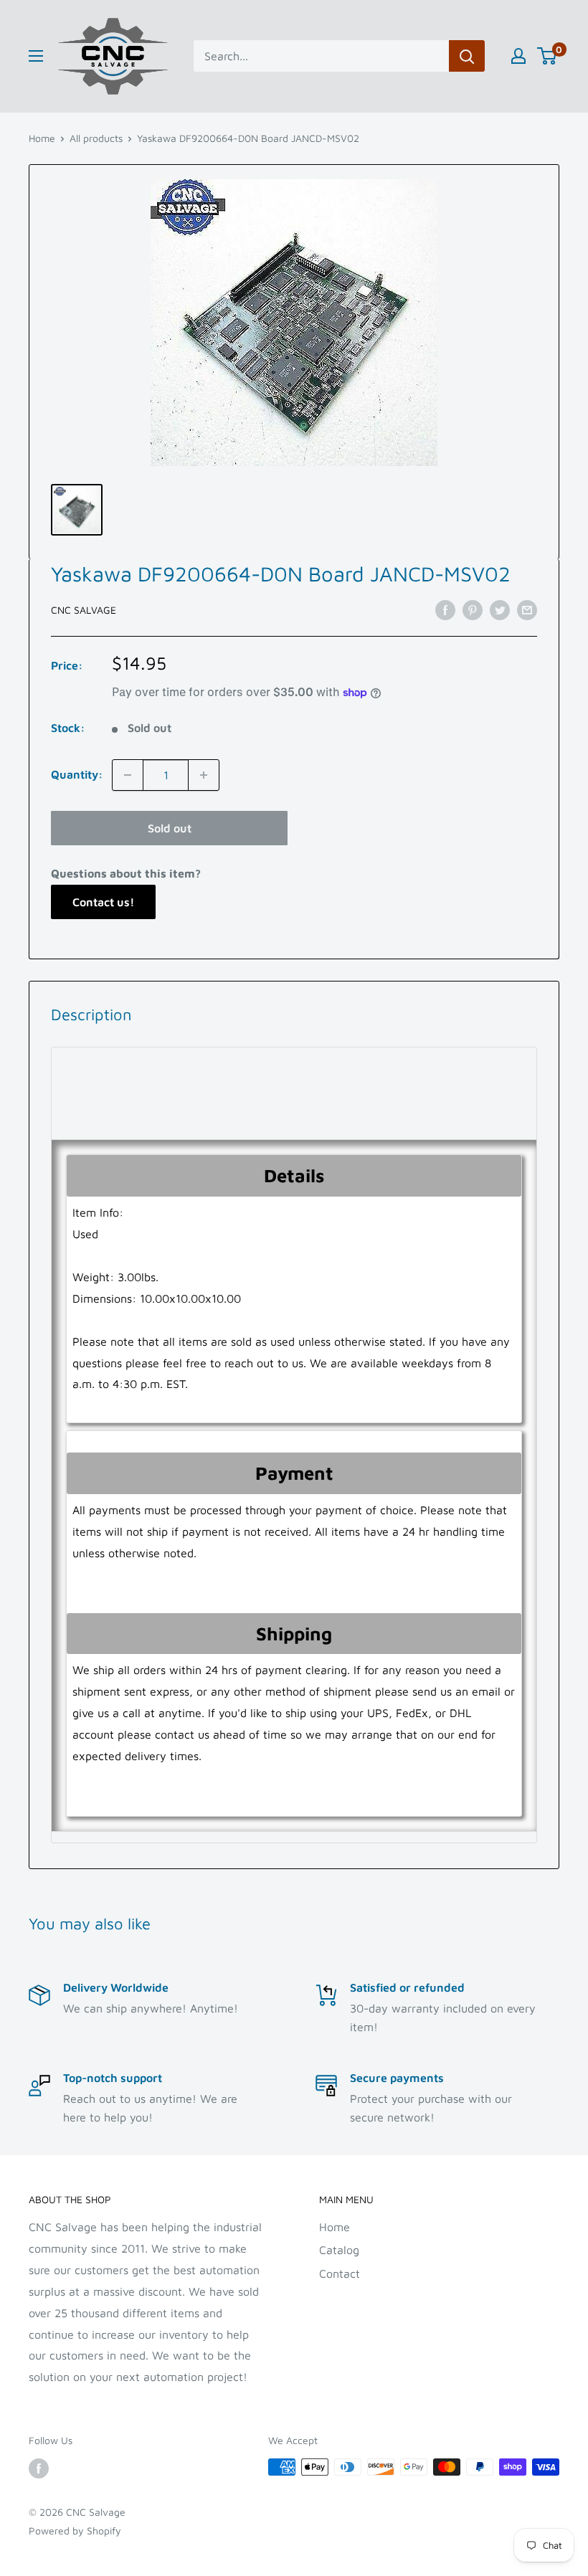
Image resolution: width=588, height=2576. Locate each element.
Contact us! (103, 902)
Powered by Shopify (75, 2530)
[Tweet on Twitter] (500, 609)
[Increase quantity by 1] (204, 775)
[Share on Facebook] (445, 609)
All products (96, 138)
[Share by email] (527, 609)
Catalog (339, 2250)
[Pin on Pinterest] (473, 609)
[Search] (467, 56)
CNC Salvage (84, 610)
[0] (547, 56)
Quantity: (77, 774)
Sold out (170, 828)
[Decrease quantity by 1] (128, 775)
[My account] (518, 56)
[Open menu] (36, 56)
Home (42, 138)
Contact (340, 2273)
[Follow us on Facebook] (39, 2469)
